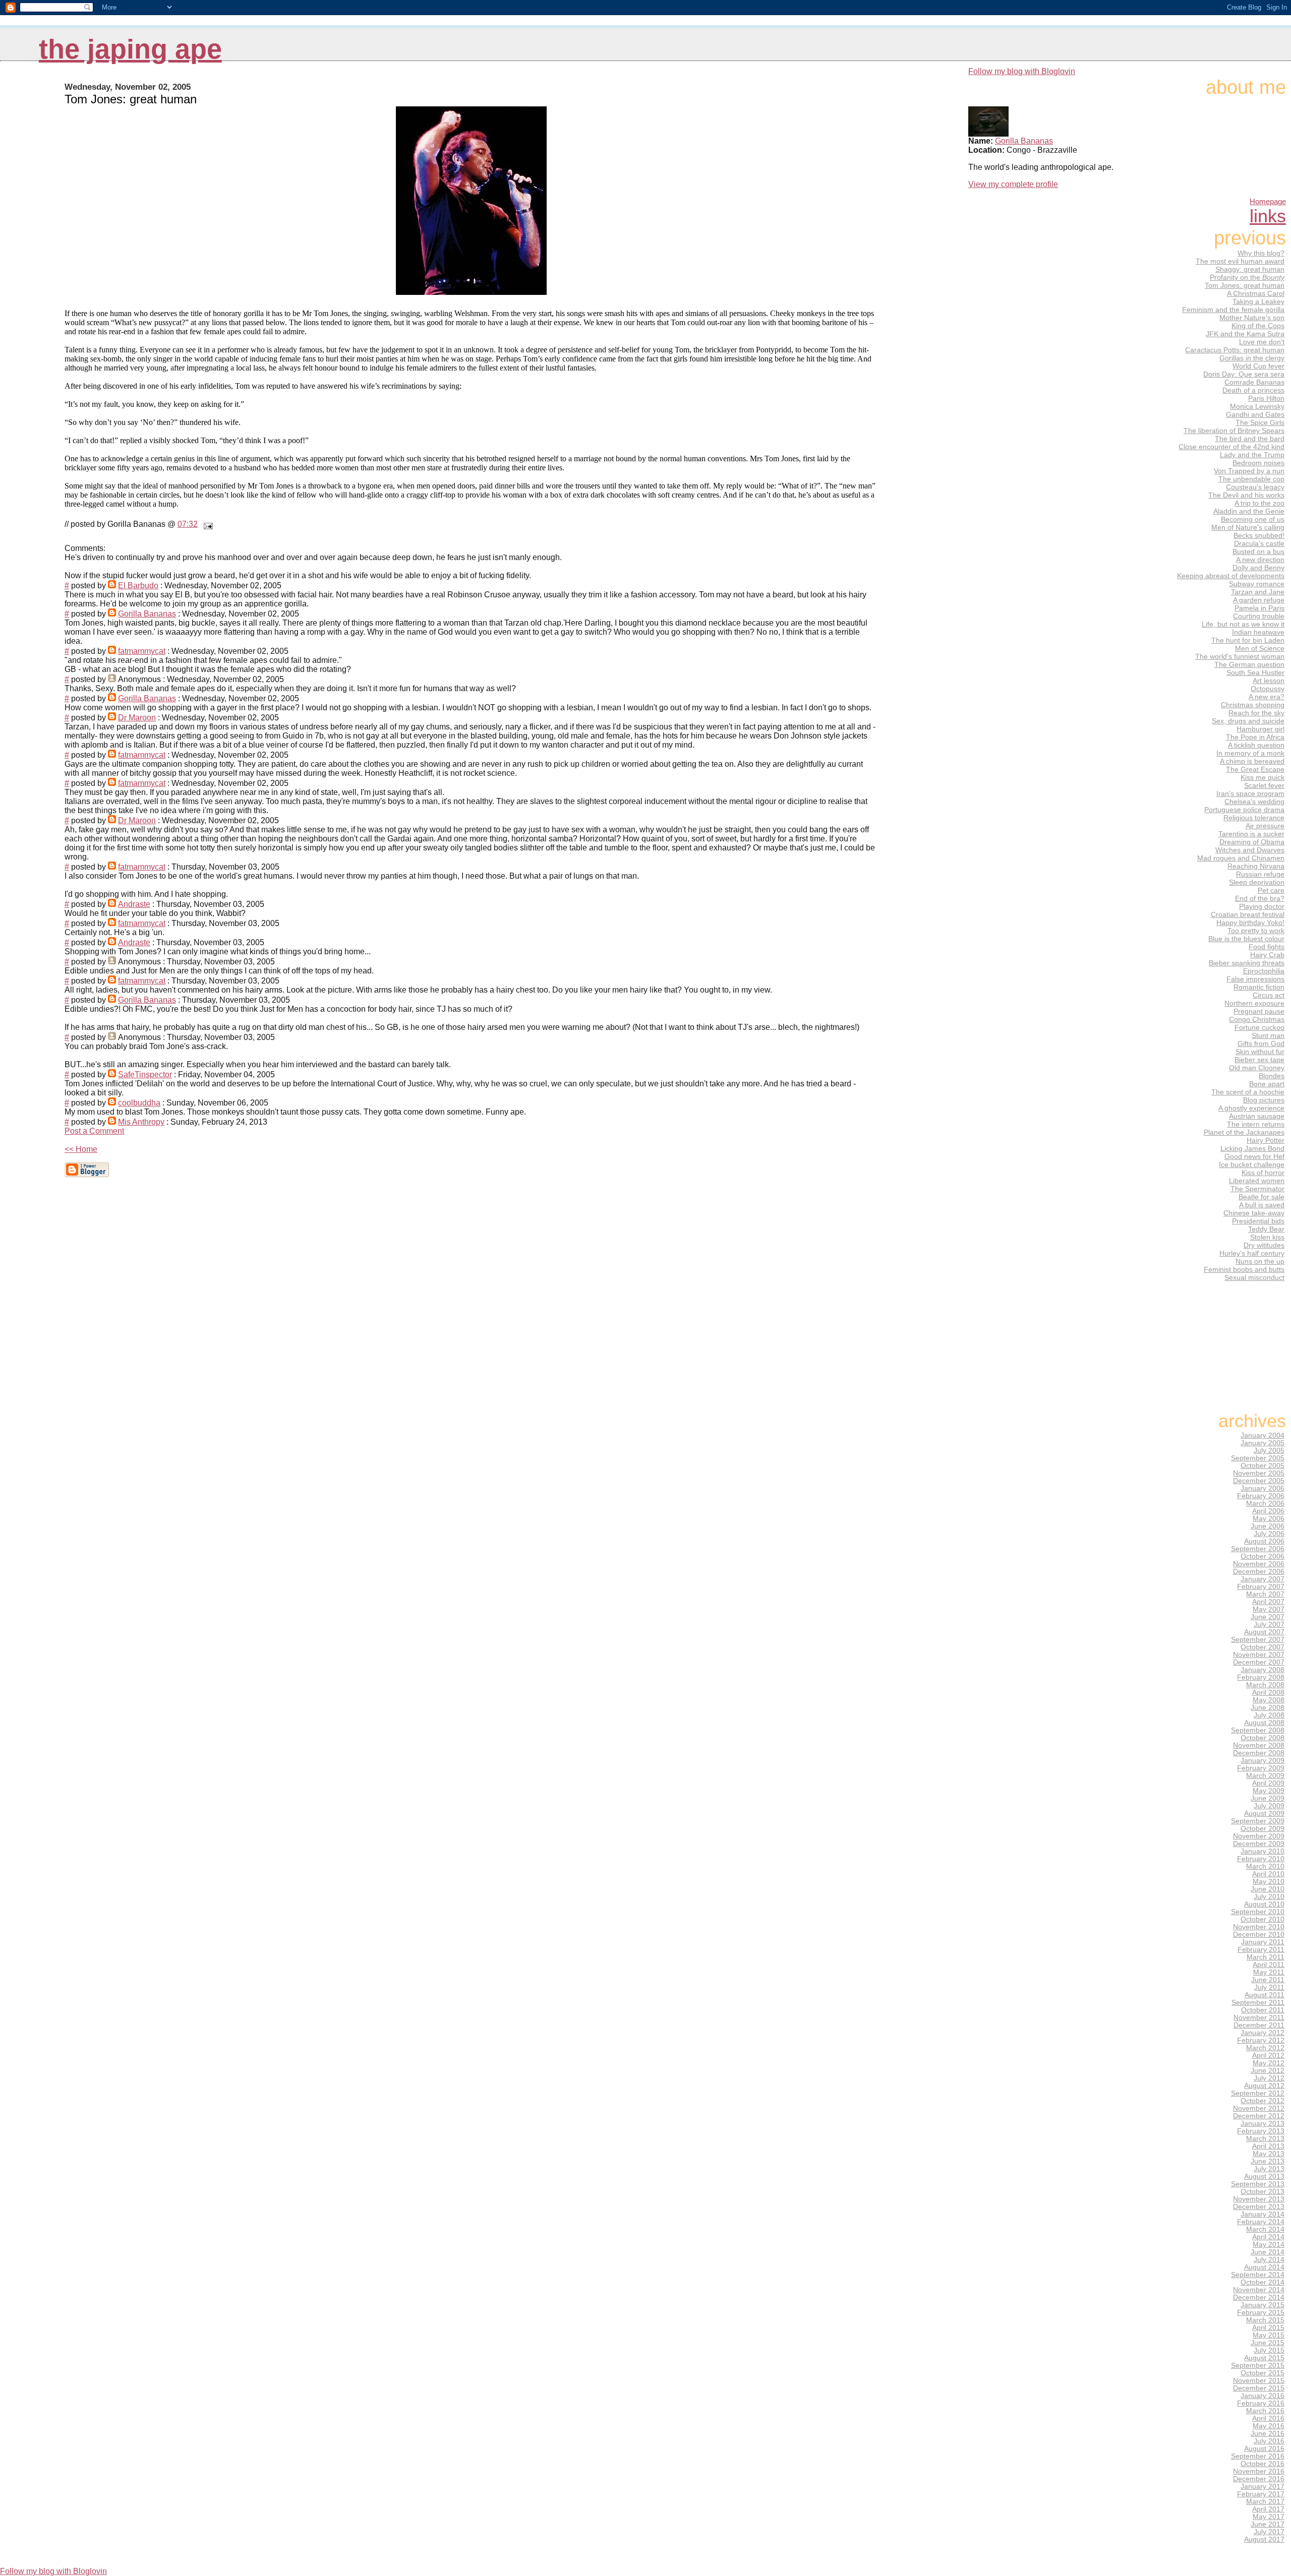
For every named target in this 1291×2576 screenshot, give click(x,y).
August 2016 (1264, 2449)
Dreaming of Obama (1252, 842)
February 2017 (1261, 2494)
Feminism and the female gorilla (1233, 310)
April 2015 (1268, 2328)
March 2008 (1265, 1685)
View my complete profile (1013, 184)
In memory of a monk (1250, 753)
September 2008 (1258, 1730)
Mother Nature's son (1252, 318)
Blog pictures (1264, 1100)
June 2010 (1268, 1889)
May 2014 (1269, 2245)
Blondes (1272, 1076)
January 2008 (1263, 1670)
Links (1268, 216)
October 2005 (1263, 1466)
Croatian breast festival (1248, 914)
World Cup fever (1258, 366)
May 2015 (1269, 2335)
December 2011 (1259, 2025)
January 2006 (1263, 1488)
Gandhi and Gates (1255, 414)
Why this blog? (1261, 253)
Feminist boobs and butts (1244, 1269)
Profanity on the (1247, 277)
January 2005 (1263, 1443)
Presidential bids (1258, 1221)
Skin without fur (1260, 1052)
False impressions (1255, 979)
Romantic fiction (1259, 987)
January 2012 (1263, 2033)
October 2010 (1263, 1919)
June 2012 (1268, 2071)
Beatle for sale (1261, 1197)
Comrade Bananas (1254, 382)
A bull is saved (1262, 1205)
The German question (1249, 664)
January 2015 (1263, 2305)
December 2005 (1259, 1481)
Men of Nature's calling (1248, 527)
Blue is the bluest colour (1246, 939)
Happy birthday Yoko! (1250, 923)
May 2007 (1269, 1609)
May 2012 (1269, 2063)
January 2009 (1263, 1761)
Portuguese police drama (1244, 810)
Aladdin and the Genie (1249, 511)
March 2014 (1265, 2229)
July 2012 (1269, 2078)
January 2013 (1263, 2124)
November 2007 (1259, 1655)
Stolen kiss (1267, 1237)
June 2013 (1268, 2161)
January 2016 (1263, 2396)
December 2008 (1259, 1753)
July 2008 (1269, 1715)
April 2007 (1268, 1602)
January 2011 (1263, 1942)
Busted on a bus (1258, 551)
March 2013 (1265, 2139)
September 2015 (1258, 2366)
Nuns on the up (1260, 1261)
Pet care (1271, 890)
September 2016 (1258, 2456)
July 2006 (1269, 1534)
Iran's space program (1250, 793)
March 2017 (1265, 2502)
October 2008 (1263, 1738)
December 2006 (1259, 1572)
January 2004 (1263, 1435)
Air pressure (1265, 826)
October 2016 (1263, 2464)
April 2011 (1269, 1965)
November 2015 (1259, 2381)
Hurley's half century (1252, 1253)
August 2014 (1264, 2267)
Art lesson (1269, 681)
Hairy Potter (1266, 1140)
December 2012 (1259, 2116)
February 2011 (1261, 1950)
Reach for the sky (1256, 713)
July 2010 (1269, 1897)
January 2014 (1263, 2214)
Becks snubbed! (1259, 535)
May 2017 (1269, 2517)
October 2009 (1263, 1829)
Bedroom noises (1258, 463)
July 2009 (1269, 1806)
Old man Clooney (1257, 1068)
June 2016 (1268, 2434)
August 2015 (1264, 2358)
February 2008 (1261, 1677)
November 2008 (1259, 1745)
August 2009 (1264, 1814)
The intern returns (1256, 1124)
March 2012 (1265, 2048)
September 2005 (1258, 1458)
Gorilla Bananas (147, 614)
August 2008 (1264, 1723)
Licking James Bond (1252, 1148)
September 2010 (1258, 1912)
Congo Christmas (1257, 1019)
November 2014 (1259, 2290)
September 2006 (1258, 1549)
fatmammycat (142, 651)
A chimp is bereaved (1252, 761)
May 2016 (1269, 2426)
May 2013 (1269, 2154)
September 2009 (1258, 1821)
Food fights (1267, 947)
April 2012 (1268, 2056)
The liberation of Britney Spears (1234, 431)
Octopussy (1268, 689)
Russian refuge (1260, 874)
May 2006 (1269, 1519)
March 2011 (1266, 1957)
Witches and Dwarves (1250, 850)
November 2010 (1259, 1927)
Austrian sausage (1257, 1116)
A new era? (1267, 697)
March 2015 (1265, 2320)
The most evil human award (1240, 261)
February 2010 (1261, 1859)
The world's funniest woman (1240, 656)
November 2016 (1259, 2471)
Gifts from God (1261, 1044)
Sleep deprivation (1257, 882)
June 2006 (1268, 1526)
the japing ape (130, 49)
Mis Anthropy (141, 1122)
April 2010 (1268, 1874)
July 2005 (1269, 1451)
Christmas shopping (1253, 705)
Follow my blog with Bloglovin (1022, 71)
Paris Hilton (1266, 398)
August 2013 (1264, 2176)
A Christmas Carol (1256, 293)
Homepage (1268, 201)
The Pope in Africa (1255, 737)
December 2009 (1259, 1844)
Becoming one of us (1253, 519)
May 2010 (1269, 1882)
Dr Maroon (137, 718)
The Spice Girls (1260, 422)
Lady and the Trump (1252, 455)
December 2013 (1259, 2207)
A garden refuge (1259, 600)
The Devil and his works (1246, 495)
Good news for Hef (1254, 1156)
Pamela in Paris (1259, 608)
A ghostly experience (1251, 1108)
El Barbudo (138, 586)
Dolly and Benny (1258, 568)
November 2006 (1259, 1564)
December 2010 (1259, 1935)
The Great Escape (1255, 769)
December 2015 (1259, 2388)
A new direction (1260, 560)
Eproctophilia (1264, 971)
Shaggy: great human (1250, 269)
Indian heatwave (1258, 632)
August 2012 (1264, 2086)
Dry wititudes (1264, 1245)
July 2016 (1269, 2441)
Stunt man (1268, 1035)
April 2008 (1268, 1693)
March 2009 (1265, 1776)
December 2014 (1259, 2297)
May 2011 (1269, 1972)
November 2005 (1259, 1473)
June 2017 (1268, 2524)
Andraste (134, 904)
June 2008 (1268, 1708)
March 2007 (1265, 1594)
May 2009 (1269, 1791)
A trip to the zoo (1259, 503)
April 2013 (1268, 2146)
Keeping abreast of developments (1231, 576)
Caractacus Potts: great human (1235, 350)
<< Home (81, 1149)
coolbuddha (139, 1103)
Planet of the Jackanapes (1244, 1132)
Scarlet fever (1264, 785)
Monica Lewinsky (1257, 406)
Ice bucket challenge (1252, 1164)
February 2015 (1261, 2313)
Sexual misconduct (1254, 1277)
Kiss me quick (1263, 777)
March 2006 (1265, 1504)
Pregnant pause (1259, 1011)
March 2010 (1265, 1866)
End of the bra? (1260, 898)
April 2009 (1268, 1783)
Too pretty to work (1256, 931)
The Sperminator (1257, 1189)
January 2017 (1263, 2487)
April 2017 (1268, 2509)
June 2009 (1268, 1798)
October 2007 (1263, 1647)
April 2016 (1268, 2418)
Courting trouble (1259, 616)
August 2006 (1264, 1541)
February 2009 (1261, 1768)
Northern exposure (1254, 1003)
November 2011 (1259, 2018)
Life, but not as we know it (1243, 624)
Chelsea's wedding (1254, 802)
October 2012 (1263, 2101)
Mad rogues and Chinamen (1241, 858)
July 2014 (1269, 2260)
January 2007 (1263, 1579)
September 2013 (1258, 2184)
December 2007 (1259, 1662)
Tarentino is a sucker (1251, 834)
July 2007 (1269, 1624)
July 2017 (1269, 2532)
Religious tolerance (1254, 818)
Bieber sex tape (1259, 1060)
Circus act (1269, 995)
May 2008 (1269, 1700)
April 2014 (1268, 2237)
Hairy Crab (1267, 955)
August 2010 (1264, 1904)
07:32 (188, 524)
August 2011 (1265, 1995)
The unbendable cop (1251, 479)
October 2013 (1263, 2192)
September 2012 (1258, 2093)
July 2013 (1269, 2169)
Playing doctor (1262, 906)
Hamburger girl (1260, 729)
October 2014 (1263, 2282)
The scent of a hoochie (1248, 1092)
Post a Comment (94, 1131)
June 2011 (1268, 1980)
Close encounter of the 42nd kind (1231, 447)
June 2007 (1268, 1617)
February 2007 (1261, 1587)
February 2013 (1261, 2131)
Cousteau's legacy (1255, 487)
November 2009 (1259, 1836)
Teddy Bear (1266, 1229)
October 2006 (1263, 1556)
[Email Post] (206, 524)
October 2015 (1263, 2373)
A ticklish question (1256, 745)
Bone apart (1267, 1084)
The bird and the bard (1250, 439)
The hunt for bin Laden (1248, 640)
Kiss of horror (1263, 1173)
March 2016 (1265, 2411)
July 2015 (1269, 2350)
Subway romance (1257, 584)
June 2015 (1268, 2343)
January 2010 (1263, 1851)
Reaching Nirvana (1256, 866)
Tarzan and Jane (1258, 592)
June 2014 (1268, 2252)
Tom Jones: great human (1245, 285)
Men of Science (1260, 648)
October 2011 (1263, 2010)
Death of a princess (1253, 390)
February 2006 (1261, 1496)
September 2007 (1258, 1640)
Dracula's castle (1259, 543)
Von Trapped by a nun (1249, 471)
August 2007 (1264, 1632)
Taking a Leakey (1258, 301)
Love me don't (1262, 342)
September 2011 (1258, 2003)
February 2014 (1261, 2222)
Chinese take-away (1254, 1213)
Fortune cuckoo (1259, 1027)
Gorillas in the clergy (1252, 358)
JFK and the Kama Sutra (1245, 334)
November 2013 (1259, 2199)
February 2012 (1261, 2040)
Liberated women (1257, 1181)
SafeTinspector (145, 1075)
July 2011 (1269, 1987)
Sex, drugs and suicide (1248, 721)
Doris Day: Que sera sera (1244, 374)
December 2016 (1259, 2479)
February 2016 (1261, 2403)
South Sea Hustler (1255, 672)
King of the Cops (1258, 326)
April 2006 (1268, 1511)
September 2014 (1258, 2275)
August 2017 (1264, 2539)
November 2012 (1259, 2108)
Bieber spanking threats (1247, 963)
